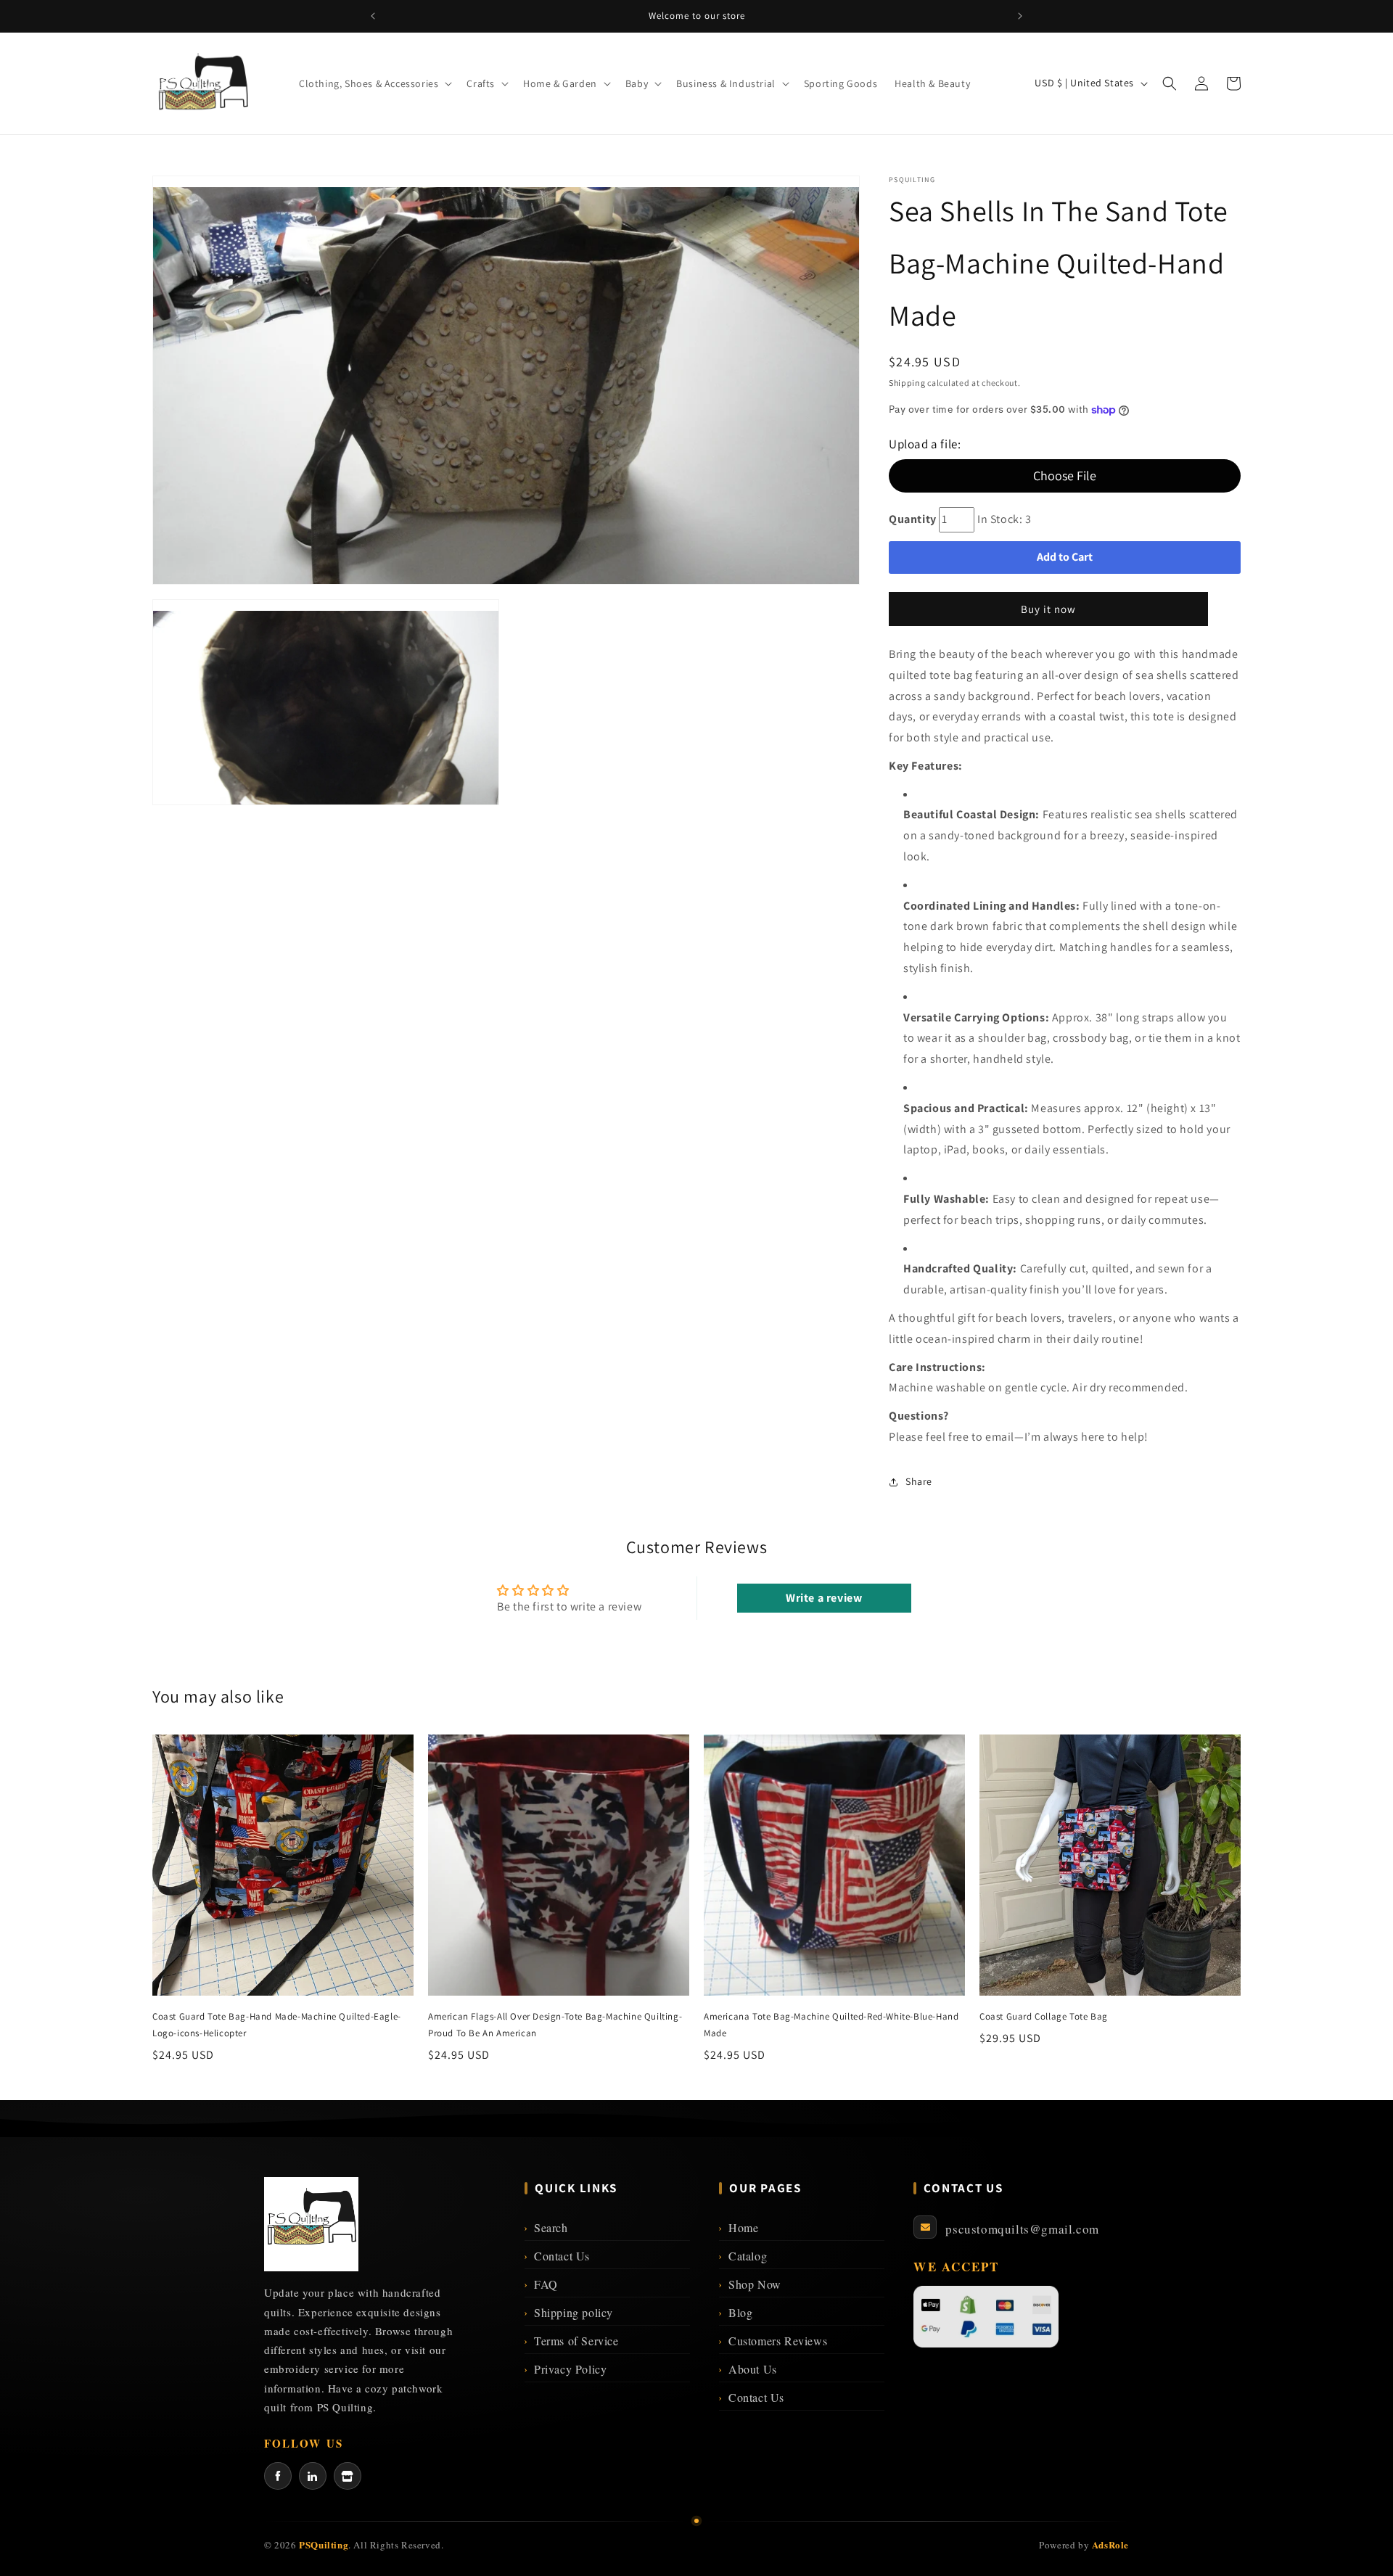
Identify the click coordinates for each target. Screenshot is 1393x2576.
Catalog (743, 2256)
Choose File (1065, 476)
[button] (374, 83)
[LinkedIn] (313, 2476)
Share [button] (919, 1481)
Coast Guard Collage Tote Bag (1044, 2016)
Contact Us (557, 2256)
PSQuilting (324, 2544)
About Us (748, 2369)
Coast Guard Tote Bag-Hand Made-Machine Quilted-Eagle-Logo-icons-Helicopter (277, 2025)
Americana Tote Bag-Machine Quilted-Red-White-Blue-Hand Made (831, 2025)
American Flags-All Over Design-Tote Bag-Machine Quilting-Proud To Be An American (555, 2025)
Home (739, 2227)
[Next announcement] (1020, 16)
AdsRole (1110, 2544)
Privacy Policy (566, 2369)
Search (546, 2227)
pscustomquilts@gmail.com (1022, 2229)
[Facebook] (278, 2476)
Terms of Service (571, 2341)
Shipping (907, 383)
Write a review (824, 1598)
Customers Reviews (773, 2341)
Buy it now (1048, 609)
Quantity (913, 519)
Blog (736, 2312)
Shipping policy (569, 2312)
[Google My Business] (348, 2476)
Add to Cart (1065, 557)
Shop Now (750, 2284)
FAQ (541, 2284)
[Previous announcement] (373, 16)
